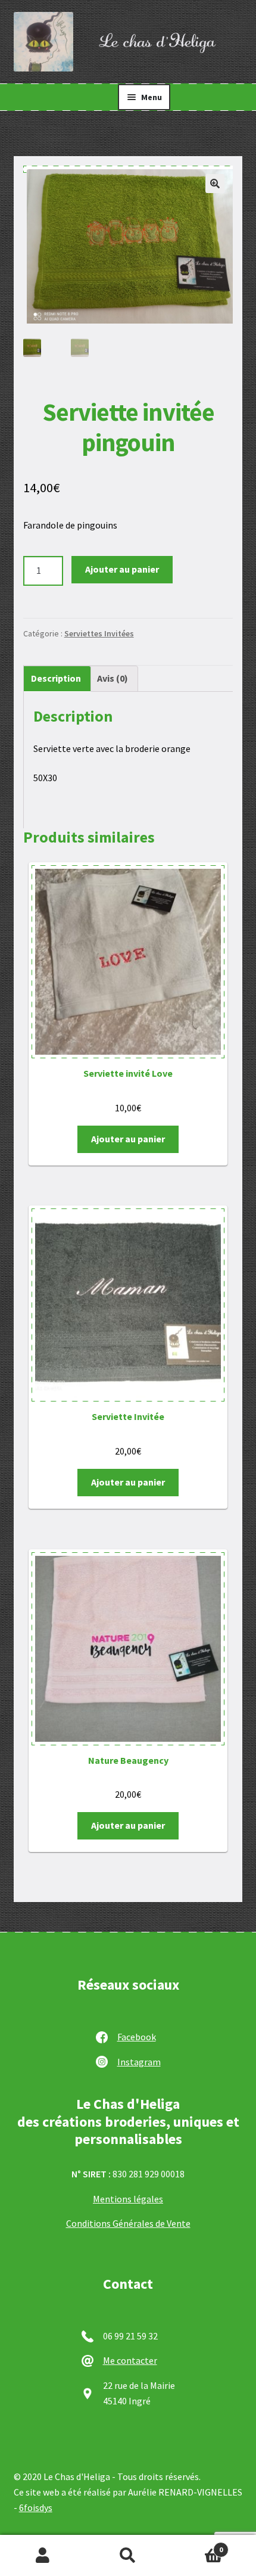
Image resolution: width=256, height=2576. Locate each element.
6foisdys (36, 2507)
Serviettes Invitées (99, 633)
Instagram (139, 2062)
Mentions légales (128, 2199)
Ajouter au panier (122, 569)
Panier (197, 2545)
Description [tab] (56, 678)
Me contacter (130, 2360)
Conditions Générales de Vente (128, 2223)
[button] (215, 184)
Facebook (137, 2037)
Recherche (128, 2556)
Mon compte (43, 2556)
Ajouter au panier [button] (128, 1139)
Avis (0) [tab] (113, 678)
